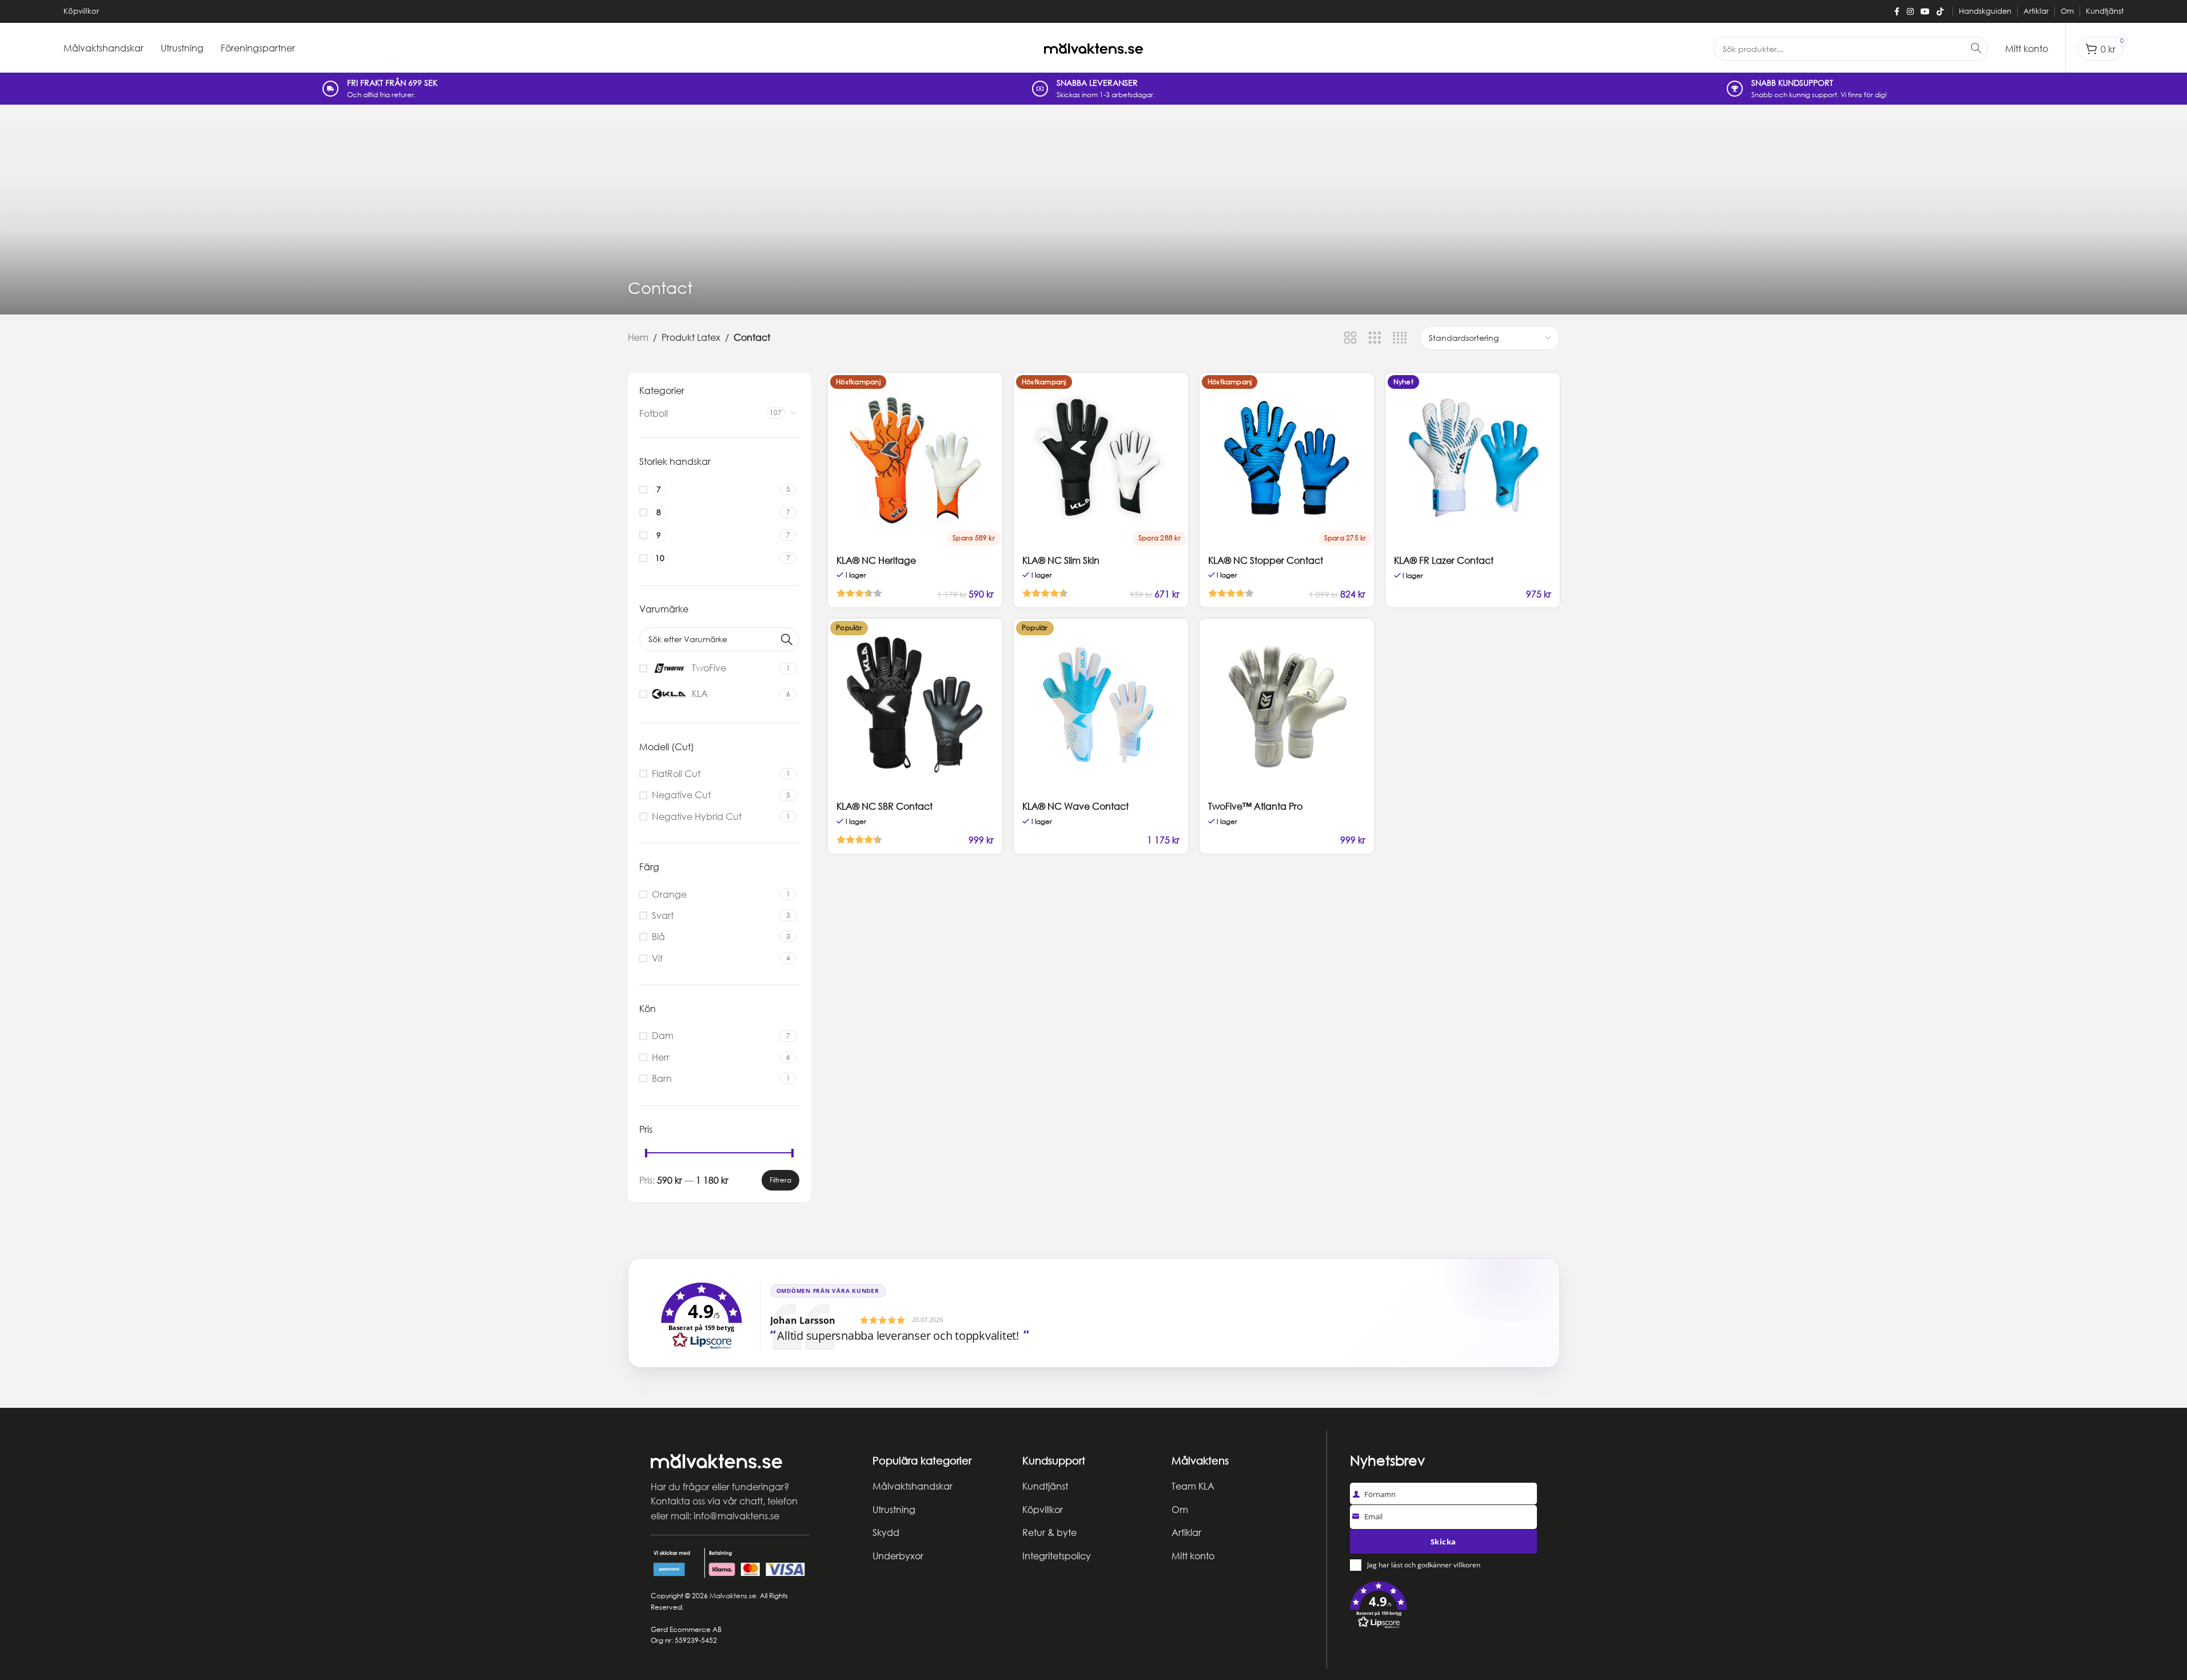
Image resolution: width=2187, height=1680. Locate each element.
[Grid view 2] (1350, 338)
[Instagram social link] (1910, 12)
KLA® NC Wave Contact (1075, 806)
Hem (638, 337)
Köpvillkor (1043, 1510)
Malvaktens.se (733, 1596)
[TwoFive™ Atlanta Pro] (1287, 706)
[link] (1094, 1313)
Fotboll (654, 413)
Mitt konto (1193, 1556)
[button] (1443, 1607)
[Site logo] (1093, 48)
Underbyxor (898, 1556)
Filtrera (780, 1180)
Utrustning (894, 1510)
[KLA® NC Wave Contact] (1101, 706)
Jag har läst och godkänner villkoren (1424, 1565)
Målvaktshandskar (913, 1486)
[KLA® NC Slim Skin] (1101, 460)
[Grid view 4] (1400, 338)
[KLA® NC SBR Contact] (915, 706)
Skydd (886, 1532)
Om (1180, 1510)
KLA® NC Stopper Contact (1266, 560)
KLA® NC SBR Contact (885, 806)
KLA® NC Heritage (876, 560)
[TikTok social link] (1940, 12)
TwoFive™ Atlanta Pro (1255, 806)
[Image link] (716, 1460)
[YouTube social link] (1925, 12)
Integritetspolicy (1057, 1556)
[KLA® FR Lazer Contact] (1473, 460)
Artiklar (1186, 1532)
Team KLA (1193, 1486)
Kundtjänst (1045, 1486)
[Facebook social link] (1897, 12)
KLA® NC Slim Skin (1061, 560)
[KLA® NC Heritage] (915, 460)
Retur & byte (1049, 1532)
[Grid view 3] (1375, 338)
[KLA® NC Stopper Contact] (1287, 460)
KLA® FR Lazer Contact (1444, 560)
